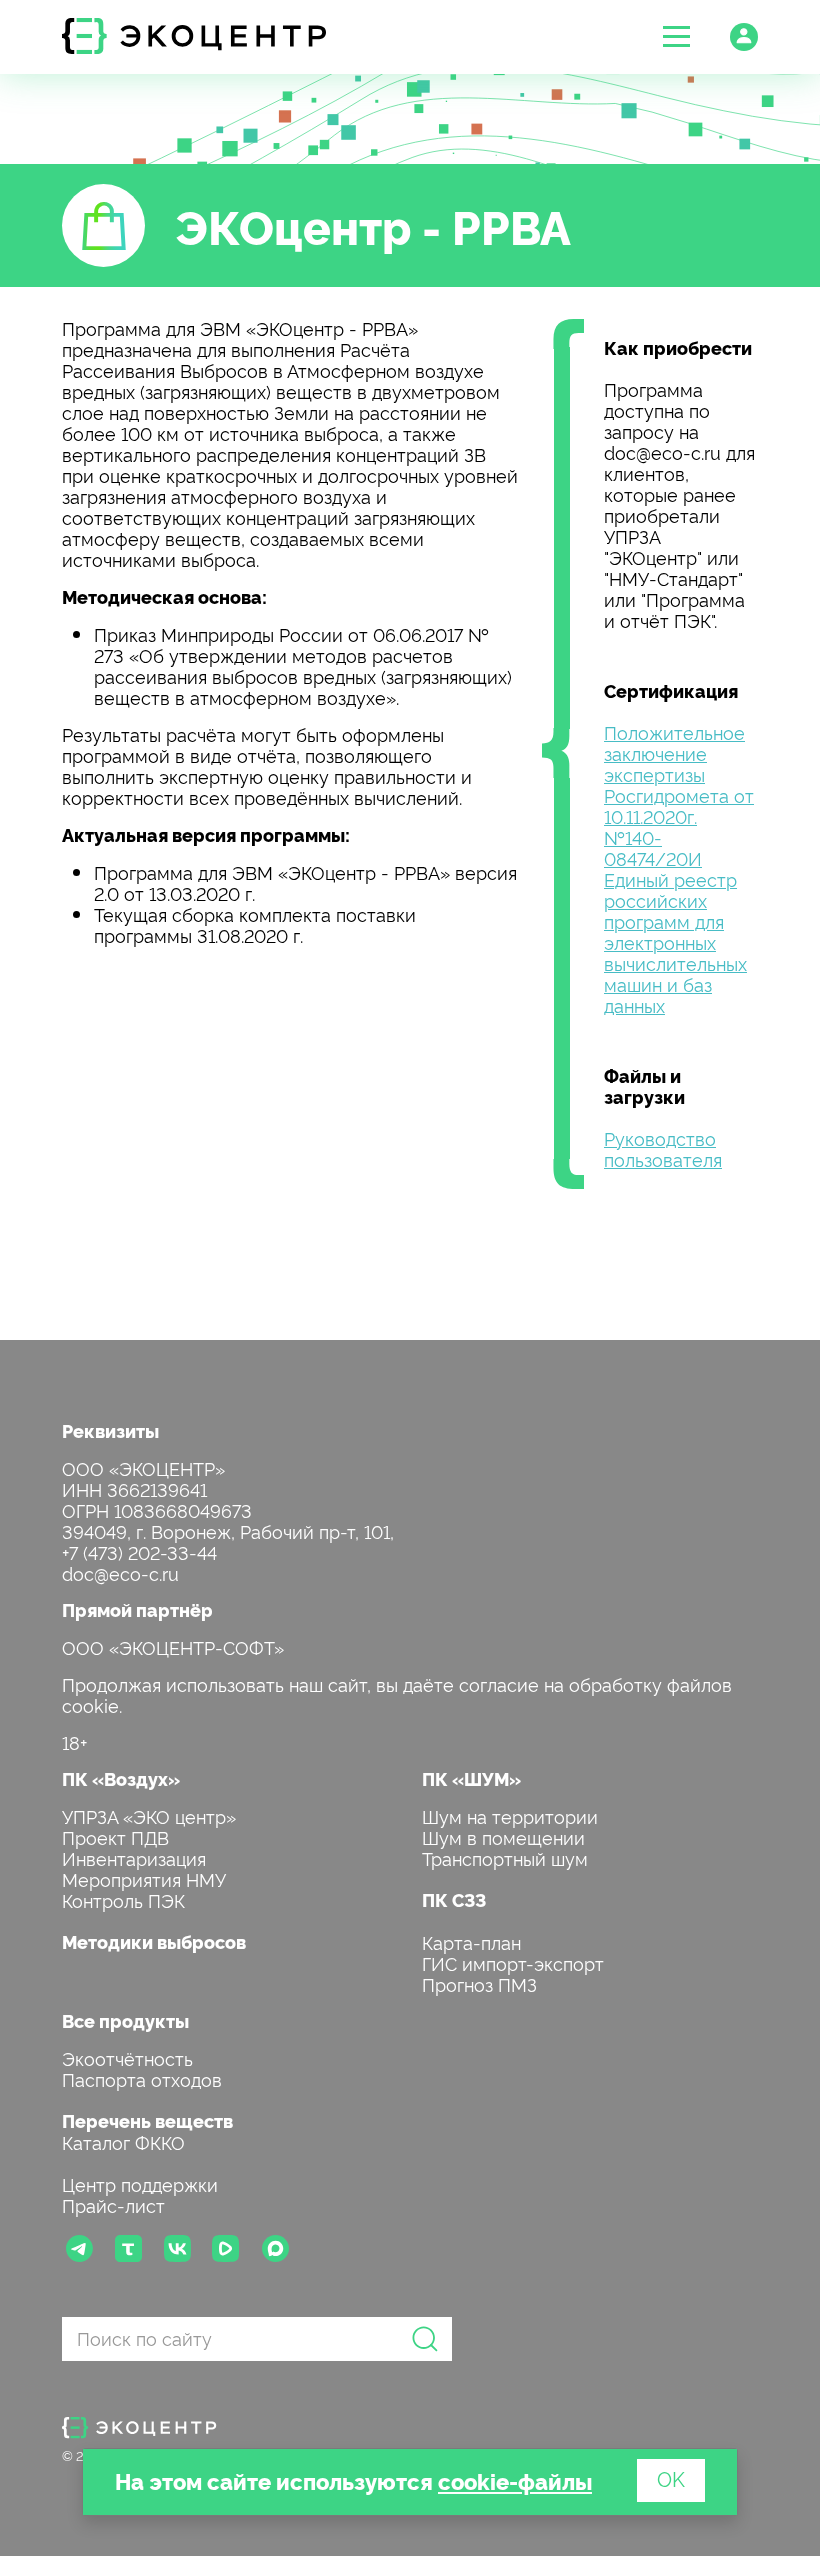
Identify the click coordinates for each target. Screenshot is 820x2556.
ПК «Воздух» (121, 1778)
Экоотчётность (127, 2057)
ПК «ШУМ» (471, 1778)
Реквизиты (110, 1430)
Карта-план (471, 1941)
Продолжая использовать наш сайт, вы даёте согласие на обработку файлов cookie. (397, 1694)
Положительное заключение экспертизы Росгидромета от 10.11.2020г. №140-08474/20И (679, 794)
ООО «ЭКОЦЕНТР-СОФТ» (173, 1646)
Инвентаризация (134, 1857)
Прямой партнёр (137, 1609)
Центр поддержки (140, 2183)
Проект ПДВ (115, 1836)
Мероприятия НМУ (144, 1878)
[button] (676, 36)
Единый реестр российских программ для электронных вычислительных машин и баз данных (675, 941)
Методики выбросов (154, 1941)
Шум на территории (510, 1815)
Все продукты (125, 2020)
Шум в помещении (503, 1836)
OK (671, 2478)
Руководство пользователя (663, 1148)
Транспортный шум (505, 1857)
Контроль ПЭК (123, 1899)
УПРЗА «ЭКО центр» (149, 1815)
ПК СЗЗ (454, 1899)
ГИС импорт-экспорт (513, 1962)
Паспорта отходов (142, 2078)
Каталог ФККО (123, 2141)
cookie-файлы (515, 2480)
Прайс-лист (113, 2204)
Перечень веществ (147, 2120)
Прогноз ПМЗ (479, 1983)
